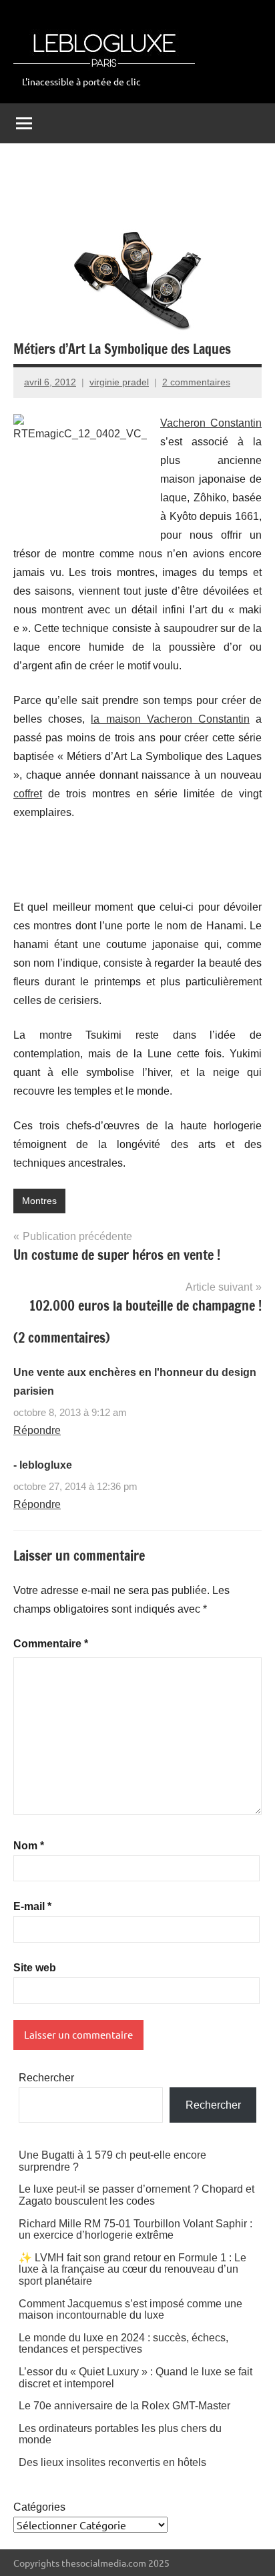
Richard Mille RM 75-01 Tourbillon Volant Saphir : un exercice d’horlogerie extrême (135, 2230)
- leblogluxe (43, 1465)
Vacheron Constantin (211, 423)
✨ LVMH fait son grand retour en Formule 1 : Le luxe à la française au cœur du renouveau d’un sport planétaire (132, 2269)
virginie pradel (119, 382)
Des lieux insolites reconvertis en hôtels (112, 2462)
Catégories (39, 2507)
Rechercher (46, 2078)
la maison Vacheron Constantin (170, 719)
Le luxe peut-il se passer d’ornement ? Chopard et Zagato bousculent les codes (136, 2195)
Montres (39, 1201)
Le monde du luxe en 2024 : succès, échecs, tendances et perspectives (123, 2344)
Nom (29, 1846)
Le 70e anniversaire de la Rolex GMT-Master (124, 2406)
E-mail (32, 1906)
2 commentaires (196, 382)
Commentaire (51, 1644)
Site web (35, 1968)
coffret (28, 794)
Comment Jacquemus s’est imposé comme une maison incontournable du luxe (130, 2310)
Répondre (37, 1430)
